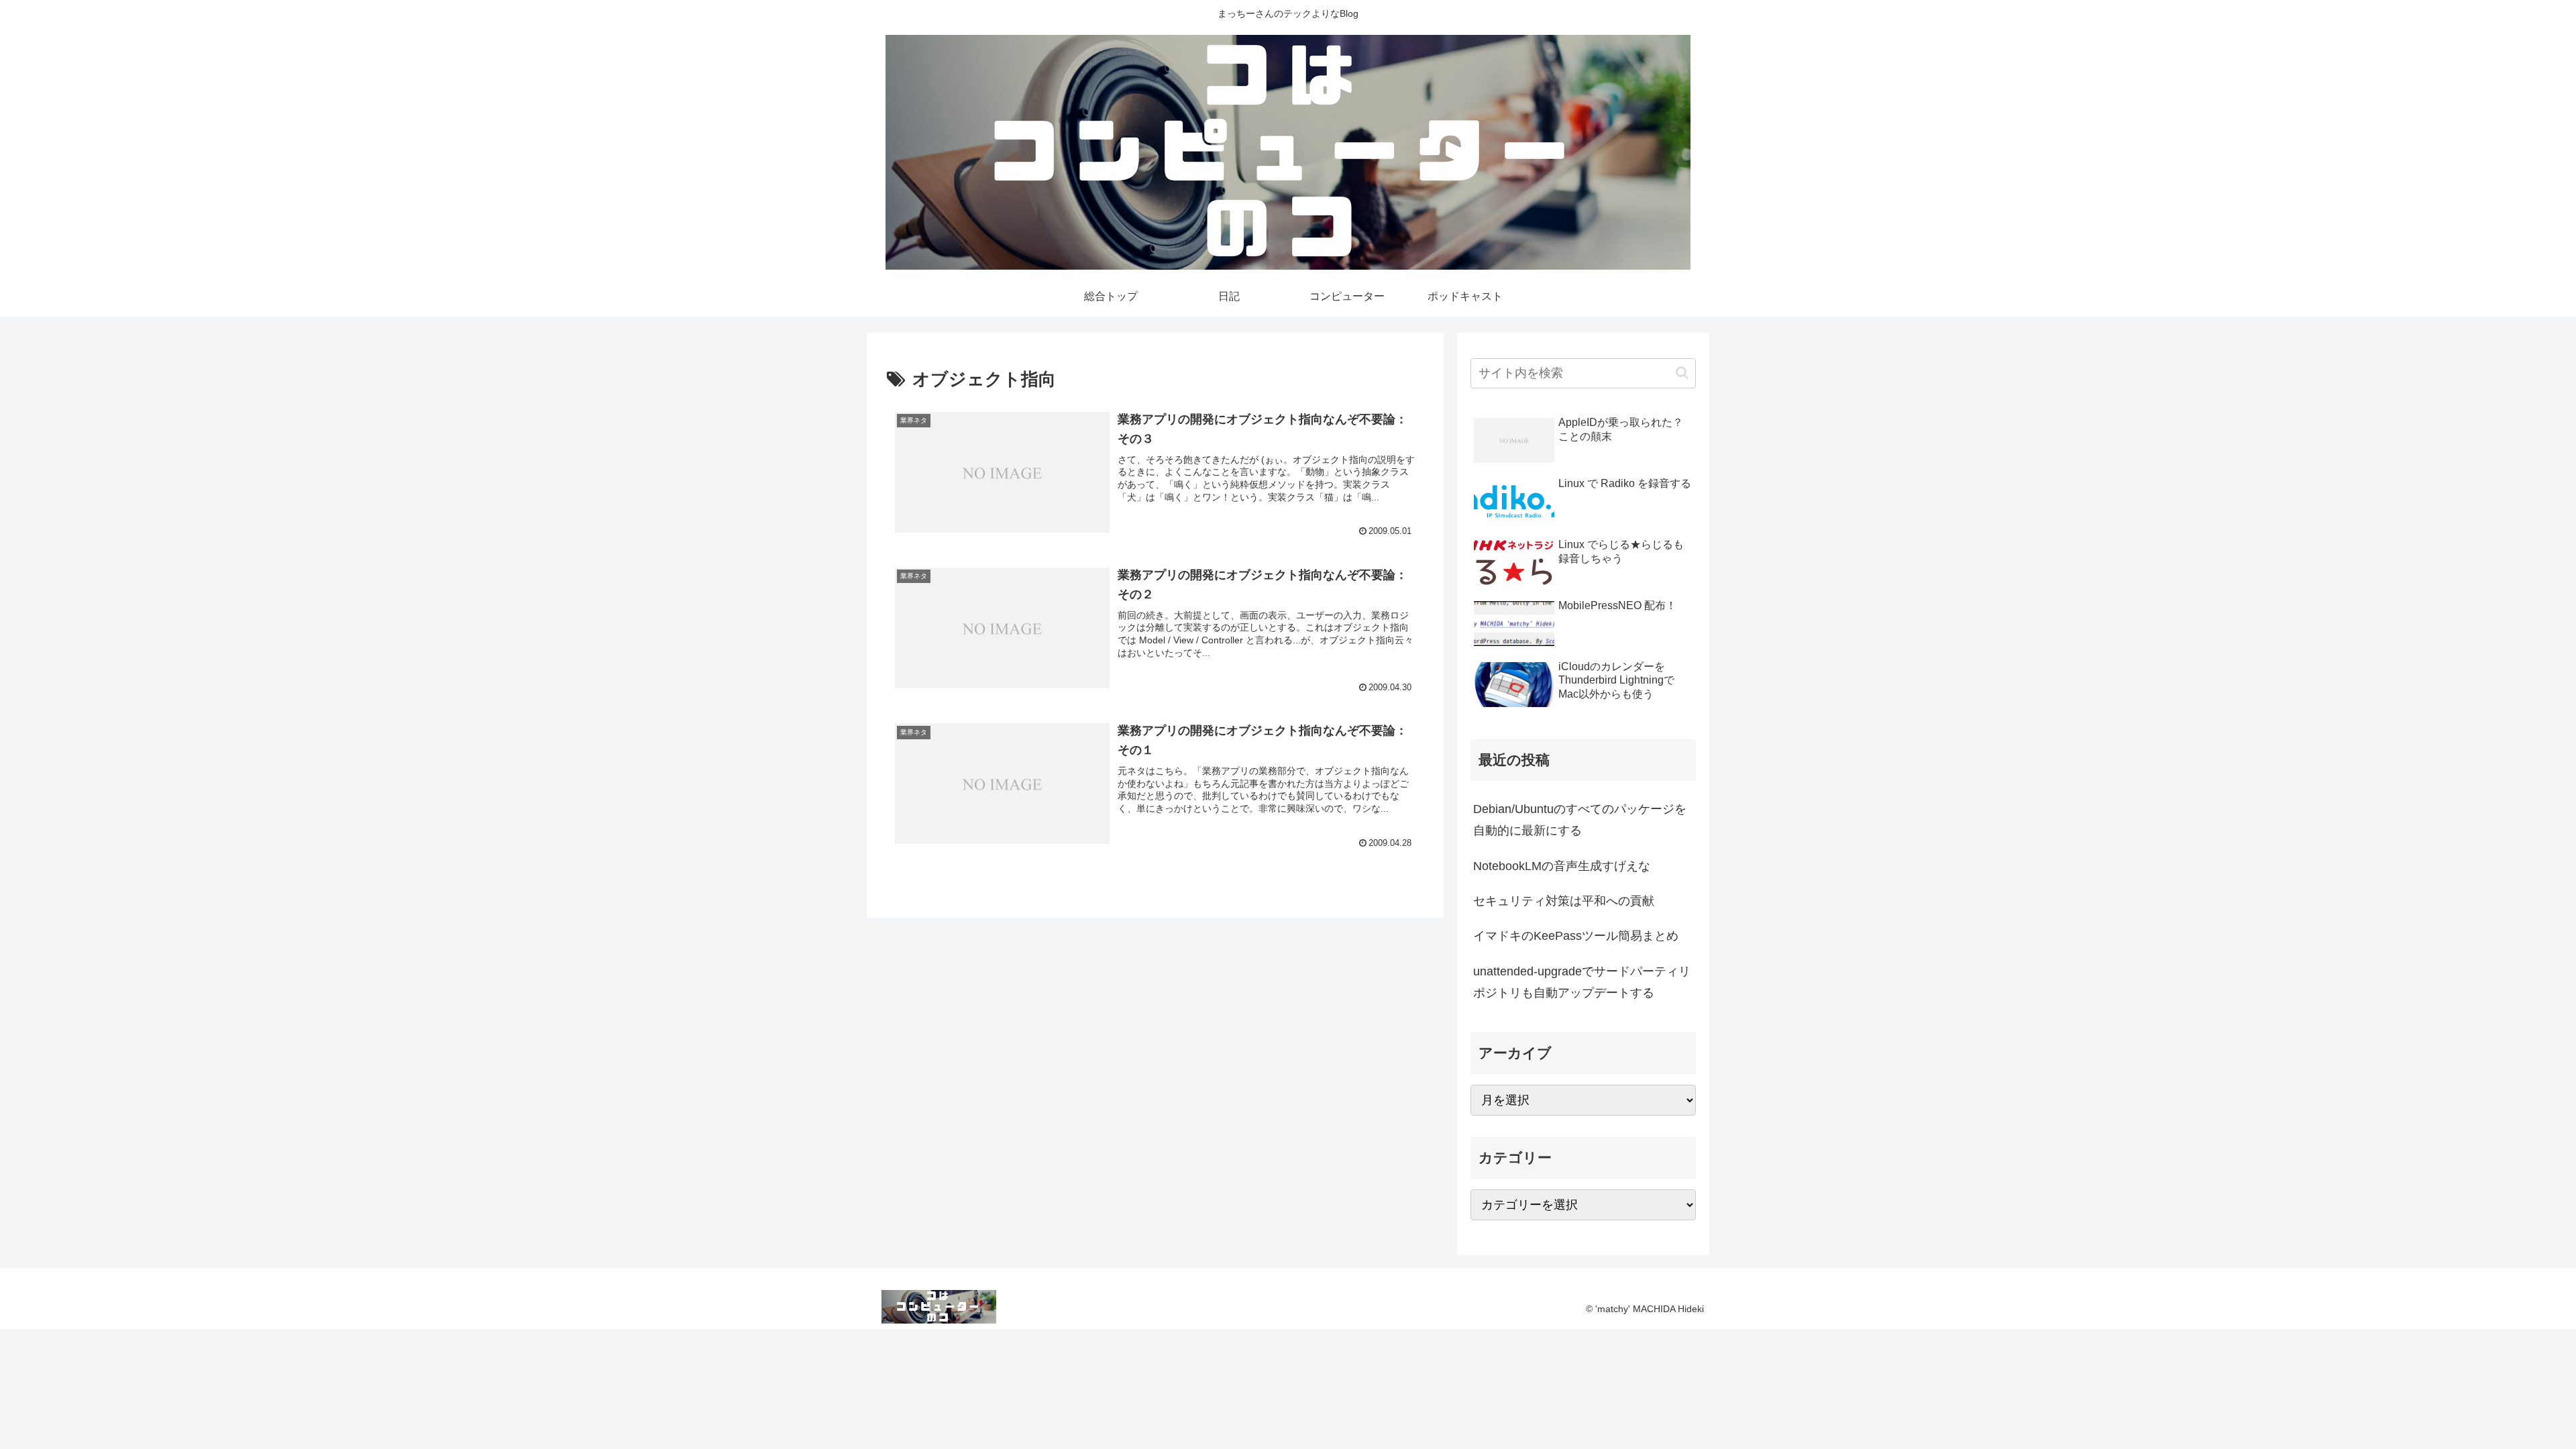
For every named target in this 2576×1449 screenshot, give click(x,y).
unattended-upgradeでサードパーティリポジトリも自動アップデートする (1582, 982)
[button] (1682, 373)
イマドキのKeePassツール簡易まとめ (1576, 936)
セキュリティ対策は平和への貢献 (1564, 901)
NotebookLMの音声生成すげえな (1562, 866)
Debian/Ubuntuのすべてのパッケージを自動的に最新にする (1580, 820)
